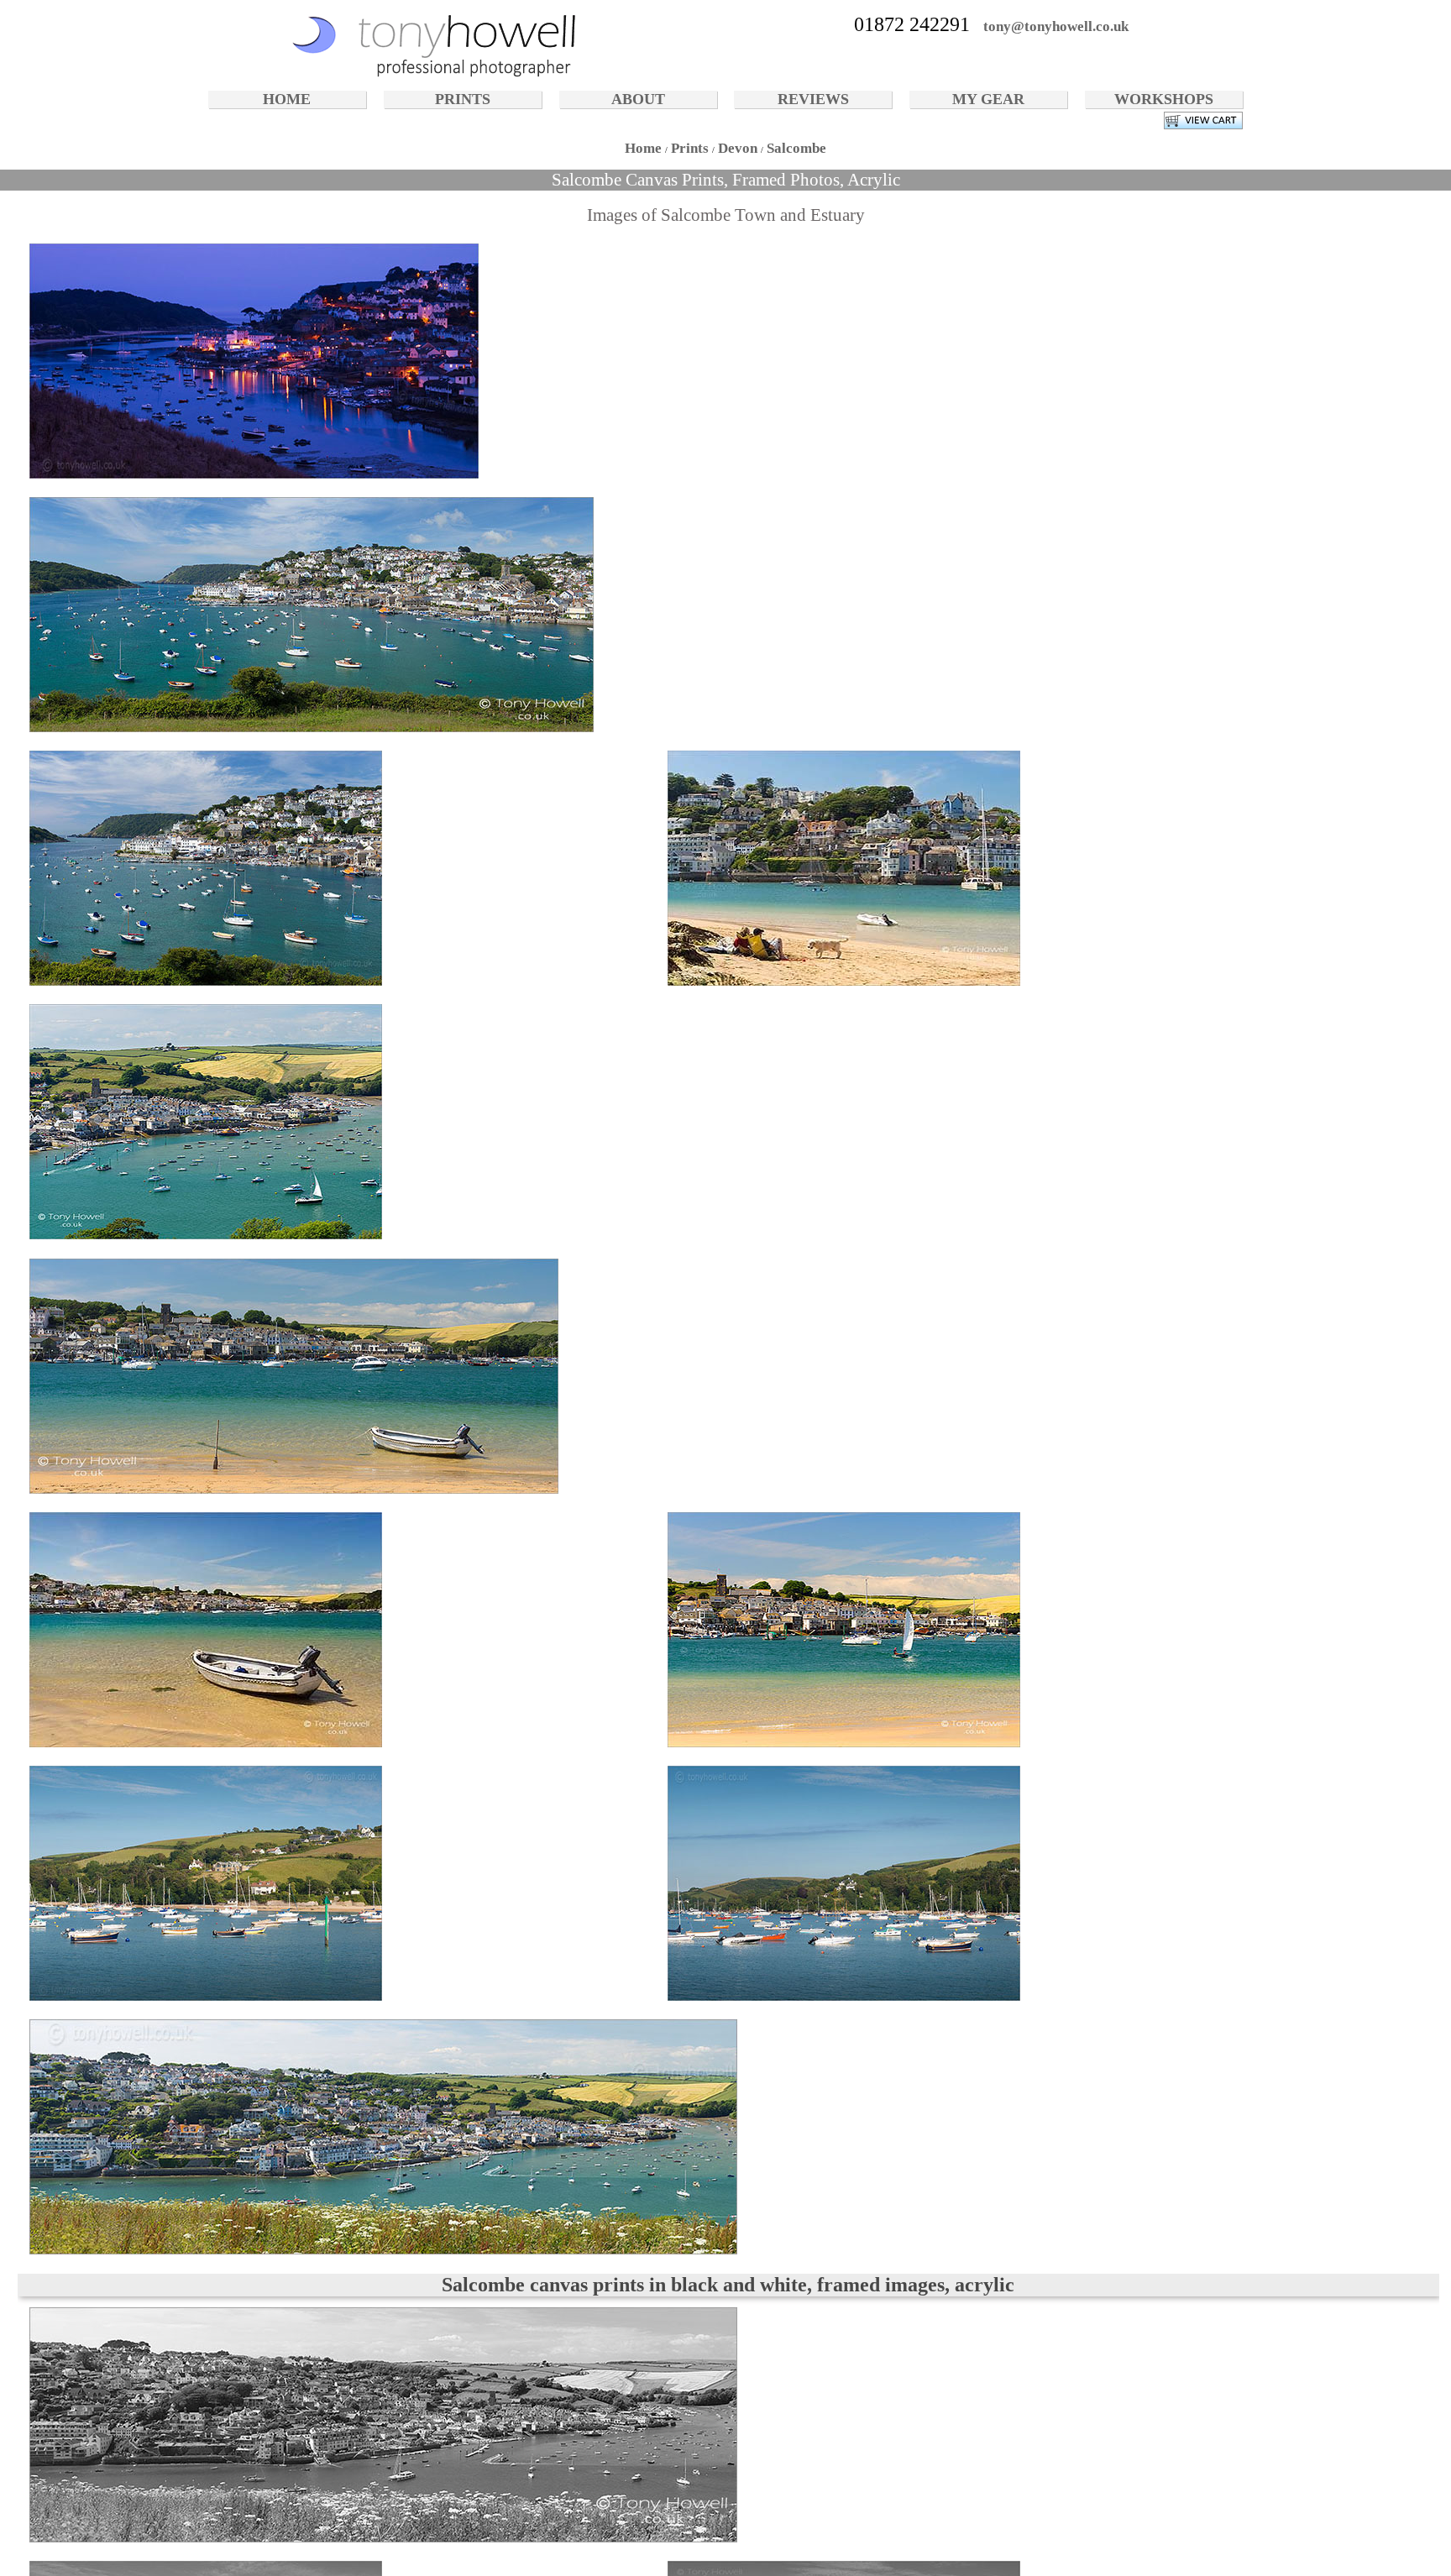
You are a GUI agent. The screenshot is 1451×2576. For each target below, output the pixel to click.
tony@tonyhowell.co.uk (1056, 26)
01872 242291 (912, 24)
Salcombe (796, 148)
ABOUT (638, 99)
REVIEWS (813, 99)
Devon (738, 148)
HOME (287, 99)
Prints (690, 148)
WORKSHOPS (1164, 99)
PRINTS (463, 99)
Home (643, 148)
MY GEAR (988, 99)
